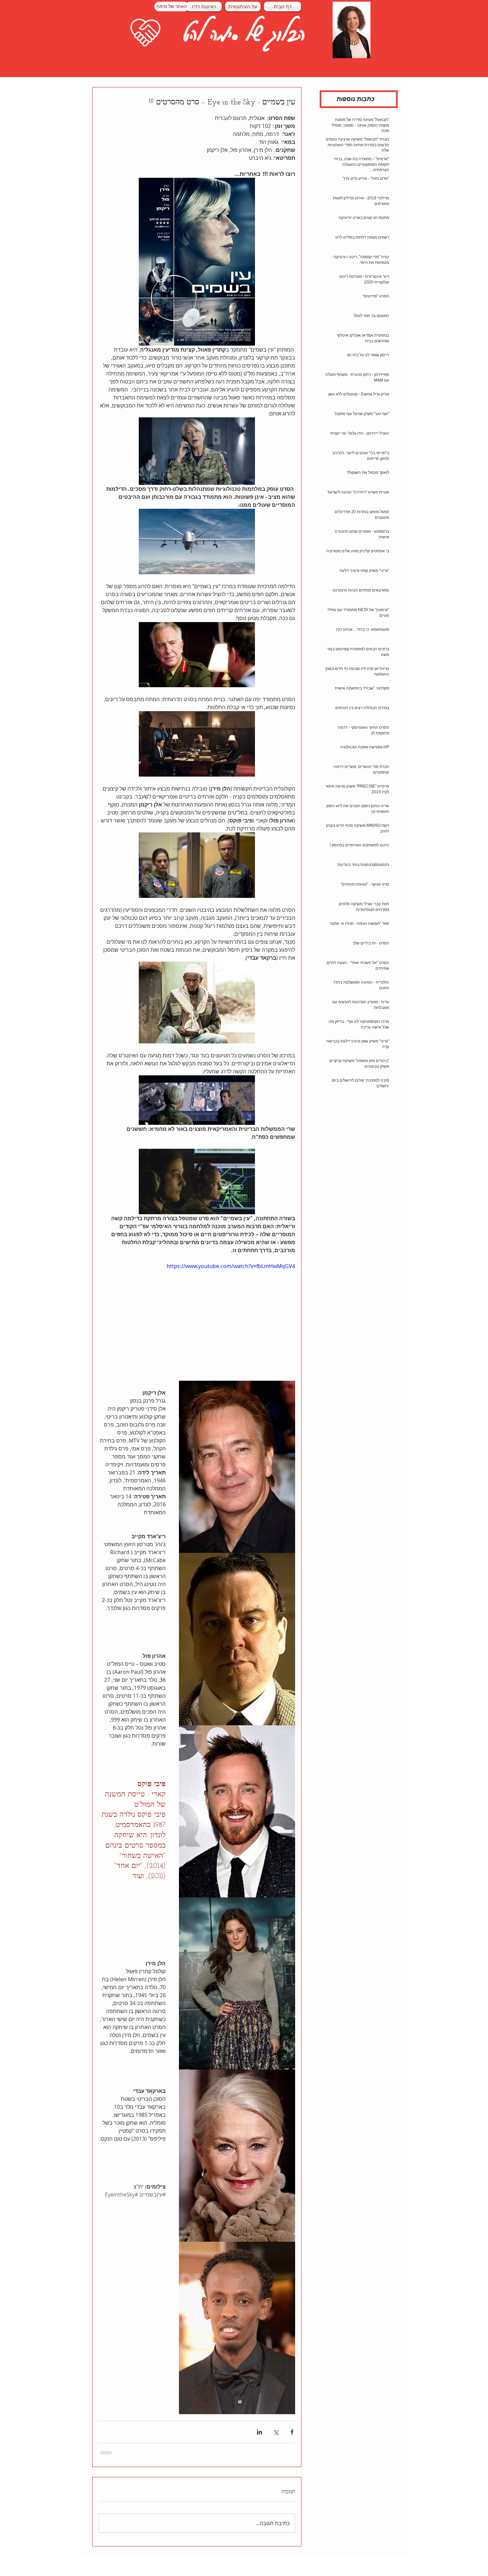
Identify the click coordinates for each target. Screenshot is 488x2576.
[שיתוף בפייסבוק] (292, 2432)
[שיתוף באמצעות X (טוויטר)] (276, 2432)
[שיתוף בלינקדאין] (259, 2432)
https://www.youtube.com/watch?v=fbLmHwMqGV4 (231, 1266)
